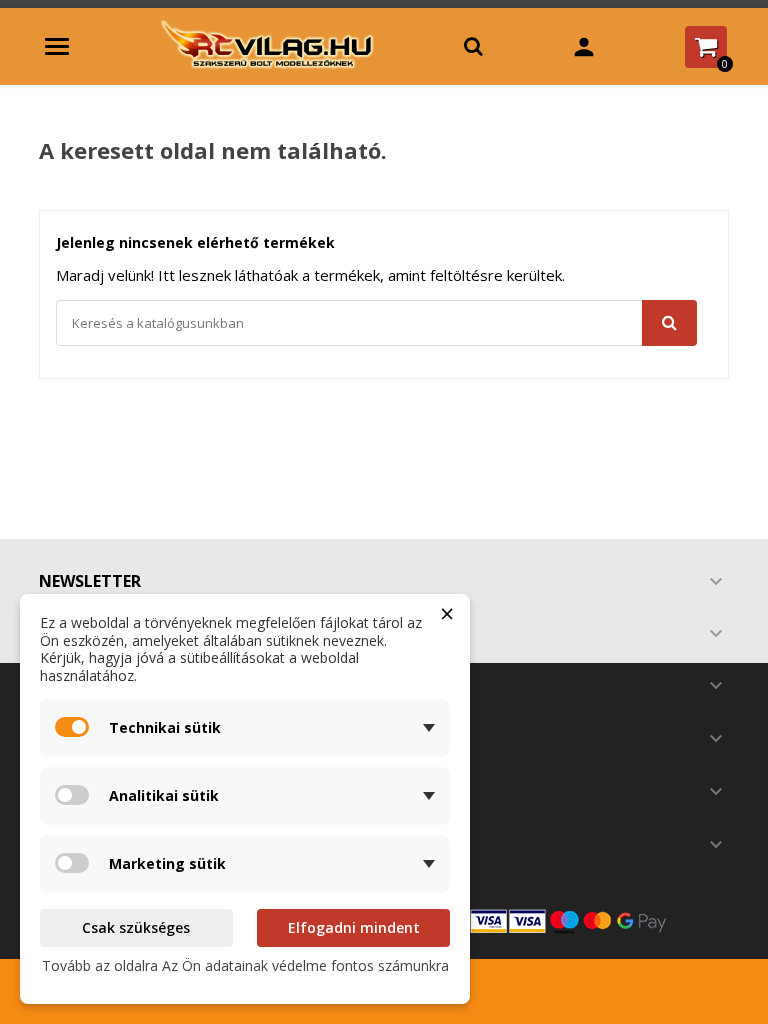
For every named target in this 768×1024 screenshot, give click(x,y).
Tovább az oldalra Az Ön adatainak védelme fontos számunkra (245, 965)
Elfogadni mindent (354, 927)
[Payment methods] (564, 920)
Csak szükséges (136, 927)
